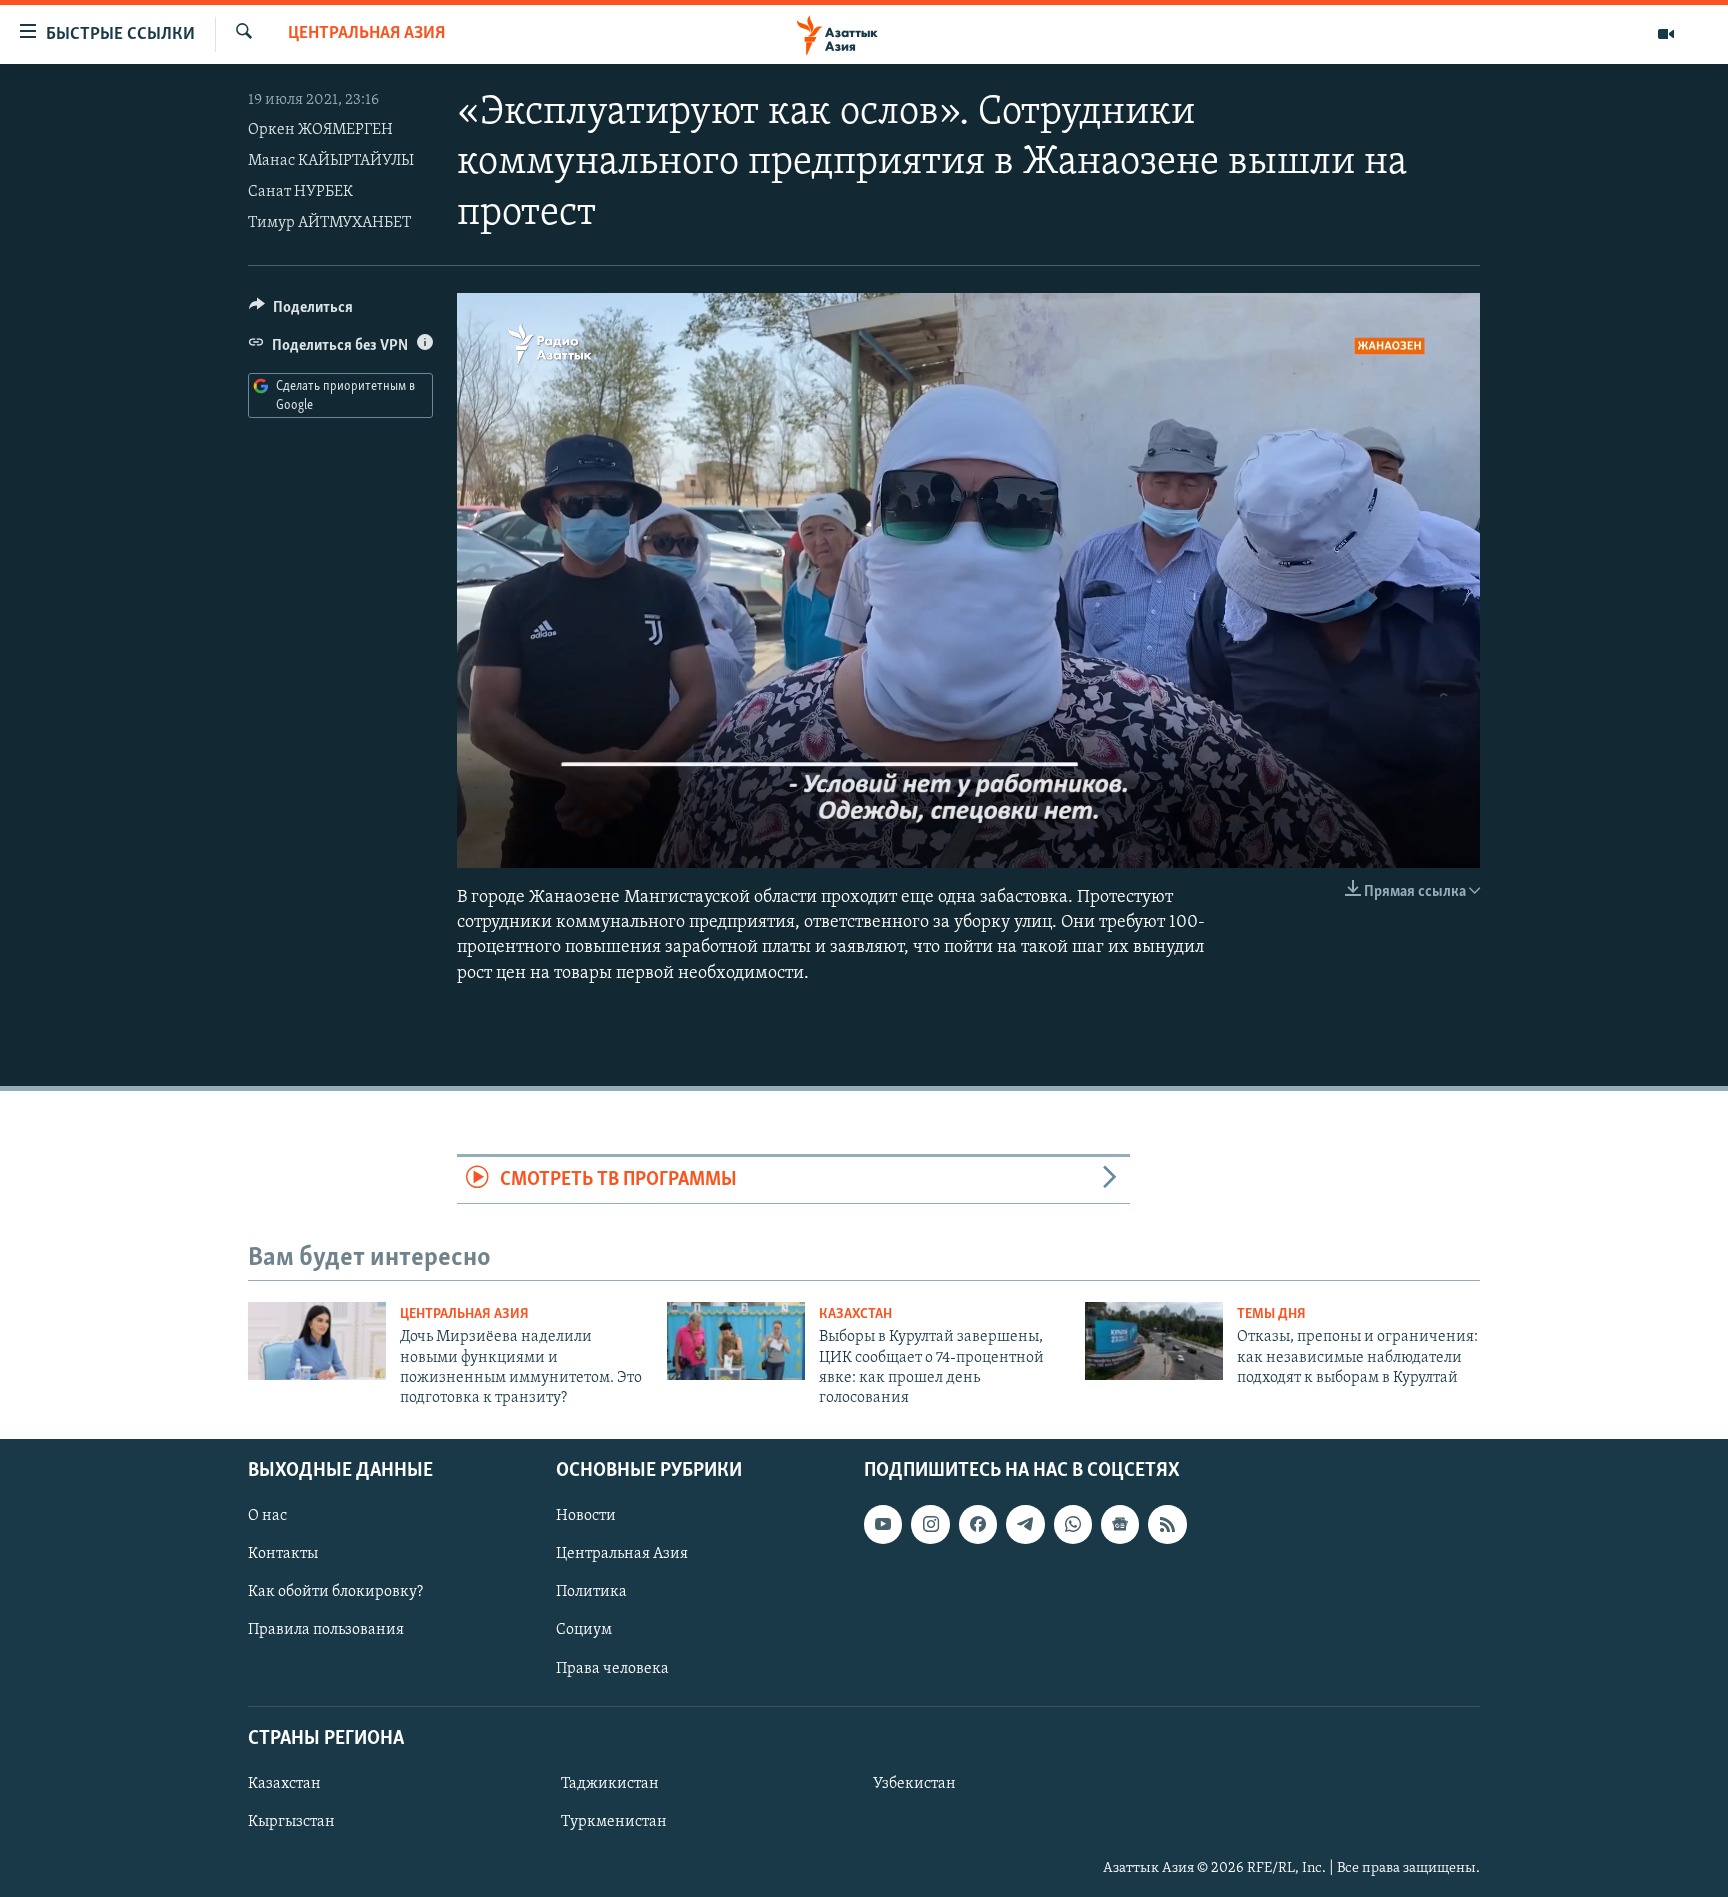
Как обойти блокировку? (335, 1592)
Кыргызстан (291, 1822)
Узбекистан (914, 1784)
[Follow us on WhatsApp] (1073, 1524)
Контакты (283, 1554)
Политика (591, 1592)
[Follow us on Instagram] (930, 1524)
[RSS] (1167, 1524)
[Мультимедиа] (1666, 34)
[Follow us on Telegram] (1025, 1524)
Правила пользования (326, 1630)
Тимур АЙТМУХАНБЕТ (329, 223)
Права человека (612, 1668)
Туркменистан (614, 1822)
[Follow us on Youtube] (883, 1524)
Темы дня (1271, 1314)
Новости (586, 1516)
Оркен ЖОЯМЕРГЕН (320, 130)
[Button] (301, 312)
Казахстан (855, 1314)
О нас (267, 1516)
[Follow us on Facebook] (978, 1524)
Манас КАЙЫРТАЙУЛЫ (331, 161)
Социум (584, 1630)
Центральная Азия (366, 34)
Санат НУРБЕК (300, 192)
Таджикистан (610, 1784)
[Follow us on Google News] (1120, 1524)
